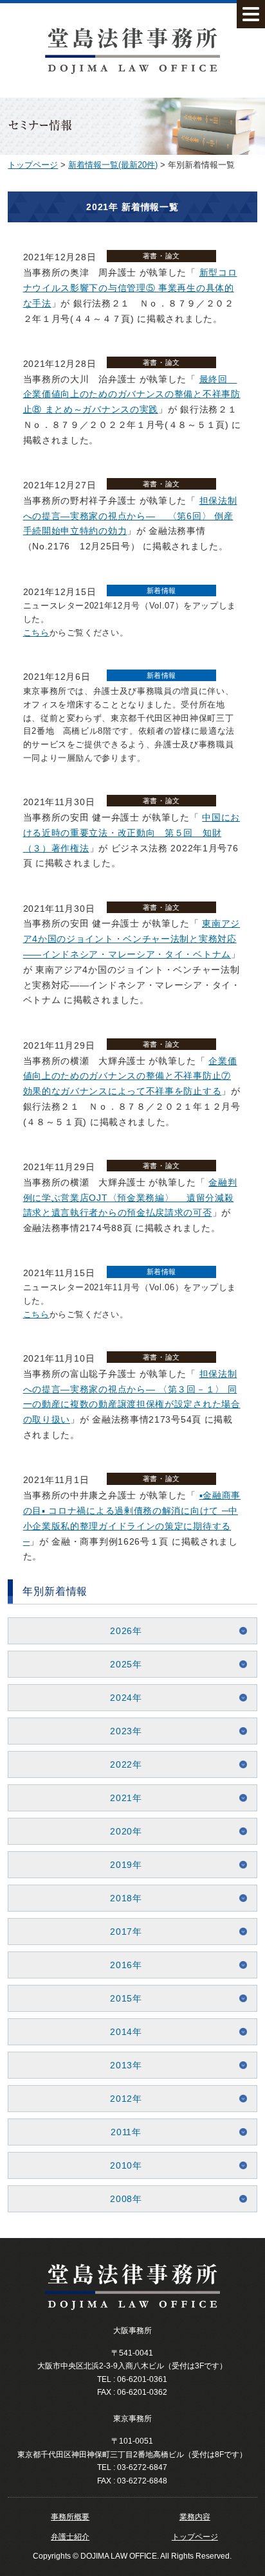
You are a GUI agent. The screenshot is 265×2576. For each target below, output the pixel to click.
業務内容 (195, 2517)
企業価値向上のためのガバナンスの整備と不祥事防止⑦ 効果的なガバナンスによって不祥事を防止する (130, 1076)
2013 (121, 2065)
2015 (121, 1998)
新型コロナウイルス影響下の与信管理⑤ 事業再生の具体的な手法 (130, 288)
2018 (121, 1898)
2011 (121, 2132)
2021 (121, 1798)
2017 (121, 1932)
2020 (121, 1831)
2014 (121, 2032)
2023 (121, 1731)
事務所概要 (70, 2517)
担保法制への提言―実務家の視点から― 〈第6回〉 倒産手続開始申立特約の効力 (130, 516)
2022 (121, 1764)
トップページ (33, 165)
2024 (121, 1698)
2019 (121, 1865)
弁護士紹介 (70, 2537)
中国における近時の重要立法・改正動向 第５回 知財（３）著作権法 (132, 833)
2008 (121, 2199)
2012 (121, 2099)
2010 (121, 2165)
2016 (121, 1965)
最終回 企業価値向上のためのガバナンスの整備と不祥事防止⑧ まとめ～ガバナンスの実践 (132, 395)
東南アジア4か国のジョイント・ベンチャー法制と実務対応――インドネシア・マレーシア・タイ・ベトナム (132, 939)
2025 (121, 1664)
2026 (121, 1631)
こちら (36, 633)
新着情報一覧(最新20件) (113, 165)
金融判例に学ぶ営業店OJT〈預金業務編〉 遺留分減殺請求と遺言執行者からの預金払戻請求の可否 (130, 1198)
